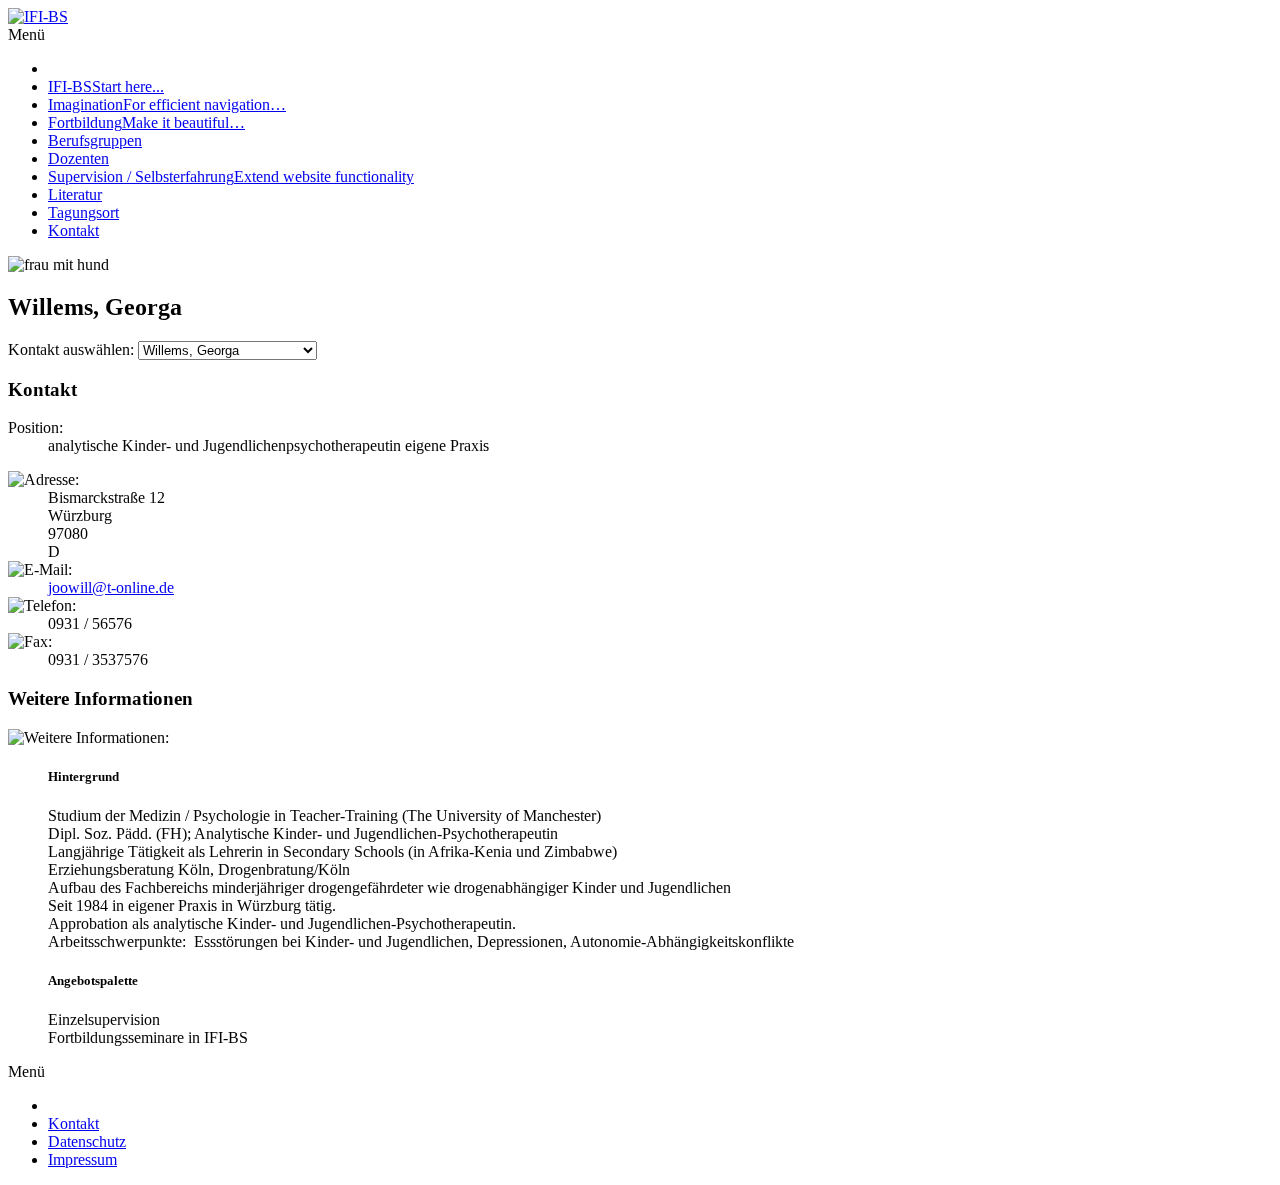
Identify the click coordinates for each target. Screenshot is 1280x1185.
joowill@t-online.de (111, 587)
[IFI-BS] (38, 16)
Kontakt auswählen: (71, 349)
